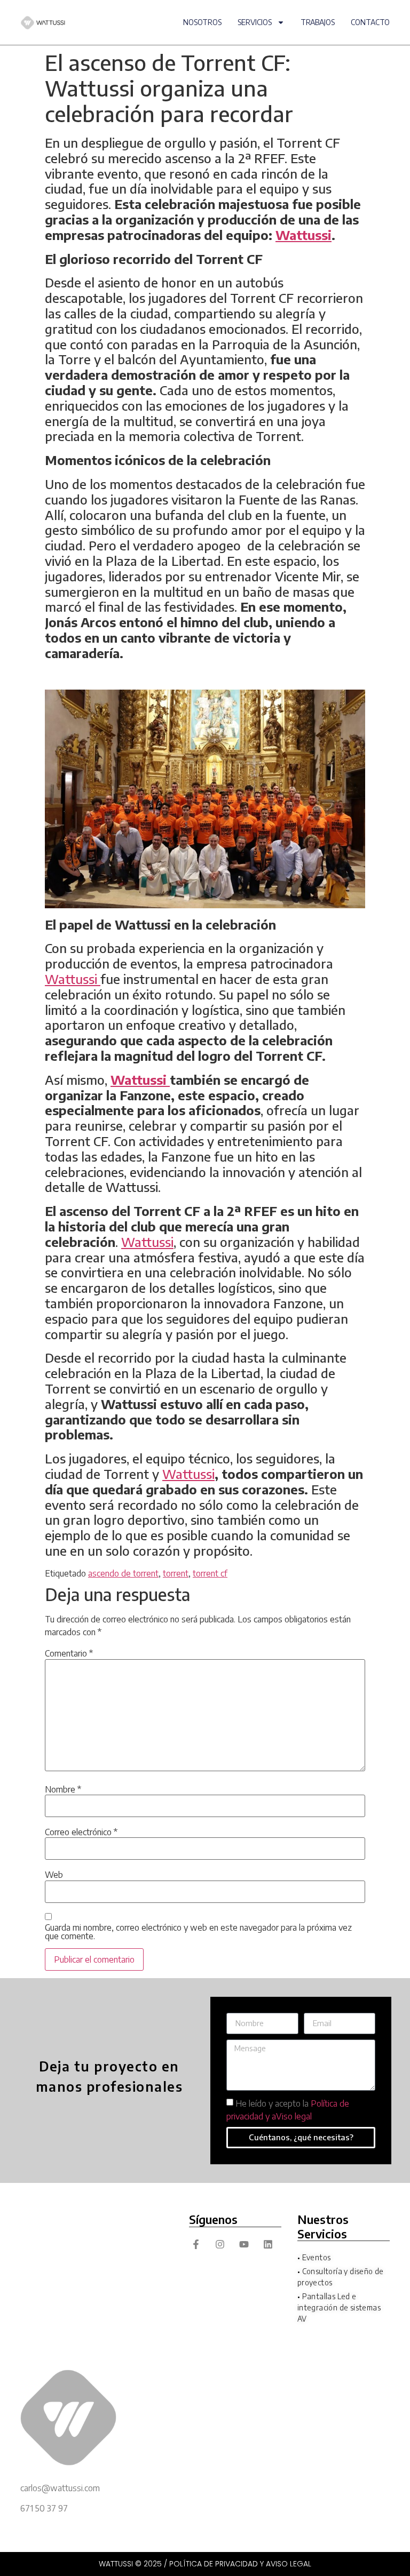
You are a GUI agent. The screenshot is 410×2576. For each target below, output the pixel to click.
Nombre (63, 1789)
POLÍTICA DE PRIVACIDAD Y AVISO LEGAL (240, 2564)
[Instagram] (220, 2245)
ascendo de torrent (123, 1573)
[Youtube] (244, 2245)
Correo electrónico (81, 1832)
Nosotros (202, 22)
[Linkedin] (268, 2245)
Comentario (69, 1653)
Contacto (370, 22)
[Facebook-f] (196, 2245)
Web (54, 1875)
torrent (176, 1573)
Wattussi (73, 979)
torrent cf (210, 1573)
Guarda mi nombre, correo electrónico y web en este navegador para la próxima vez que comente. (198, 1932)
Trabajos (318, 22)
